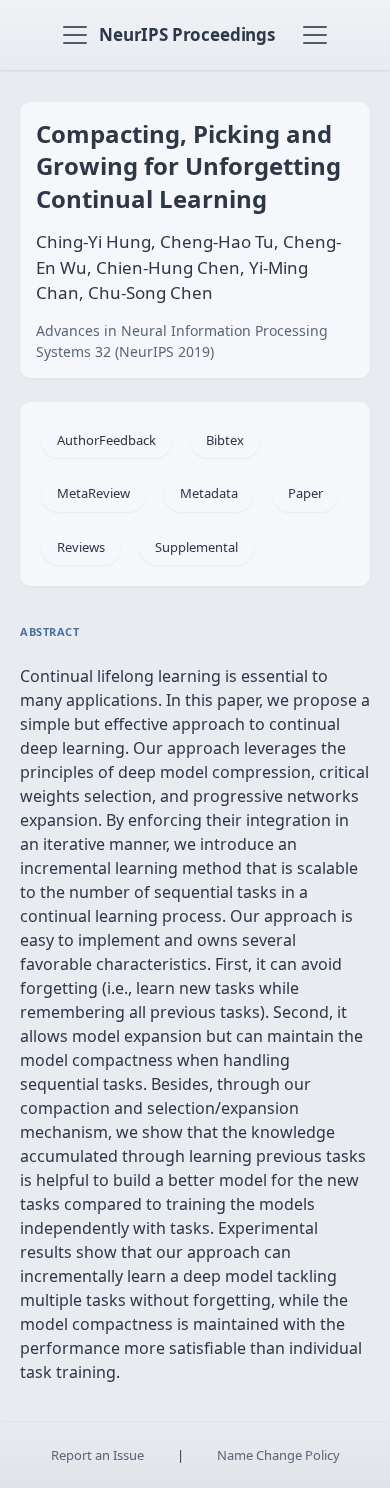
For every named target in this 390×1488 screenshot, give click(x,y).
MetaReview (93, 493)
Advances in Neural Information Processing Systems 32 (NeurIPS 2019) (182, 341)
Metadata (209, 493)
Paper (305, 493)
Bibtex (225, 440)
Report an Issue (97, 1455)
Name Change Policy (278, 1455)
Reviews (81, 547)
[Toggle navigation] (75, 35)
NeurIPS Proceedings (187, 34)
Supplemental (196, 547)
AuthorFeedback (106, 440)
